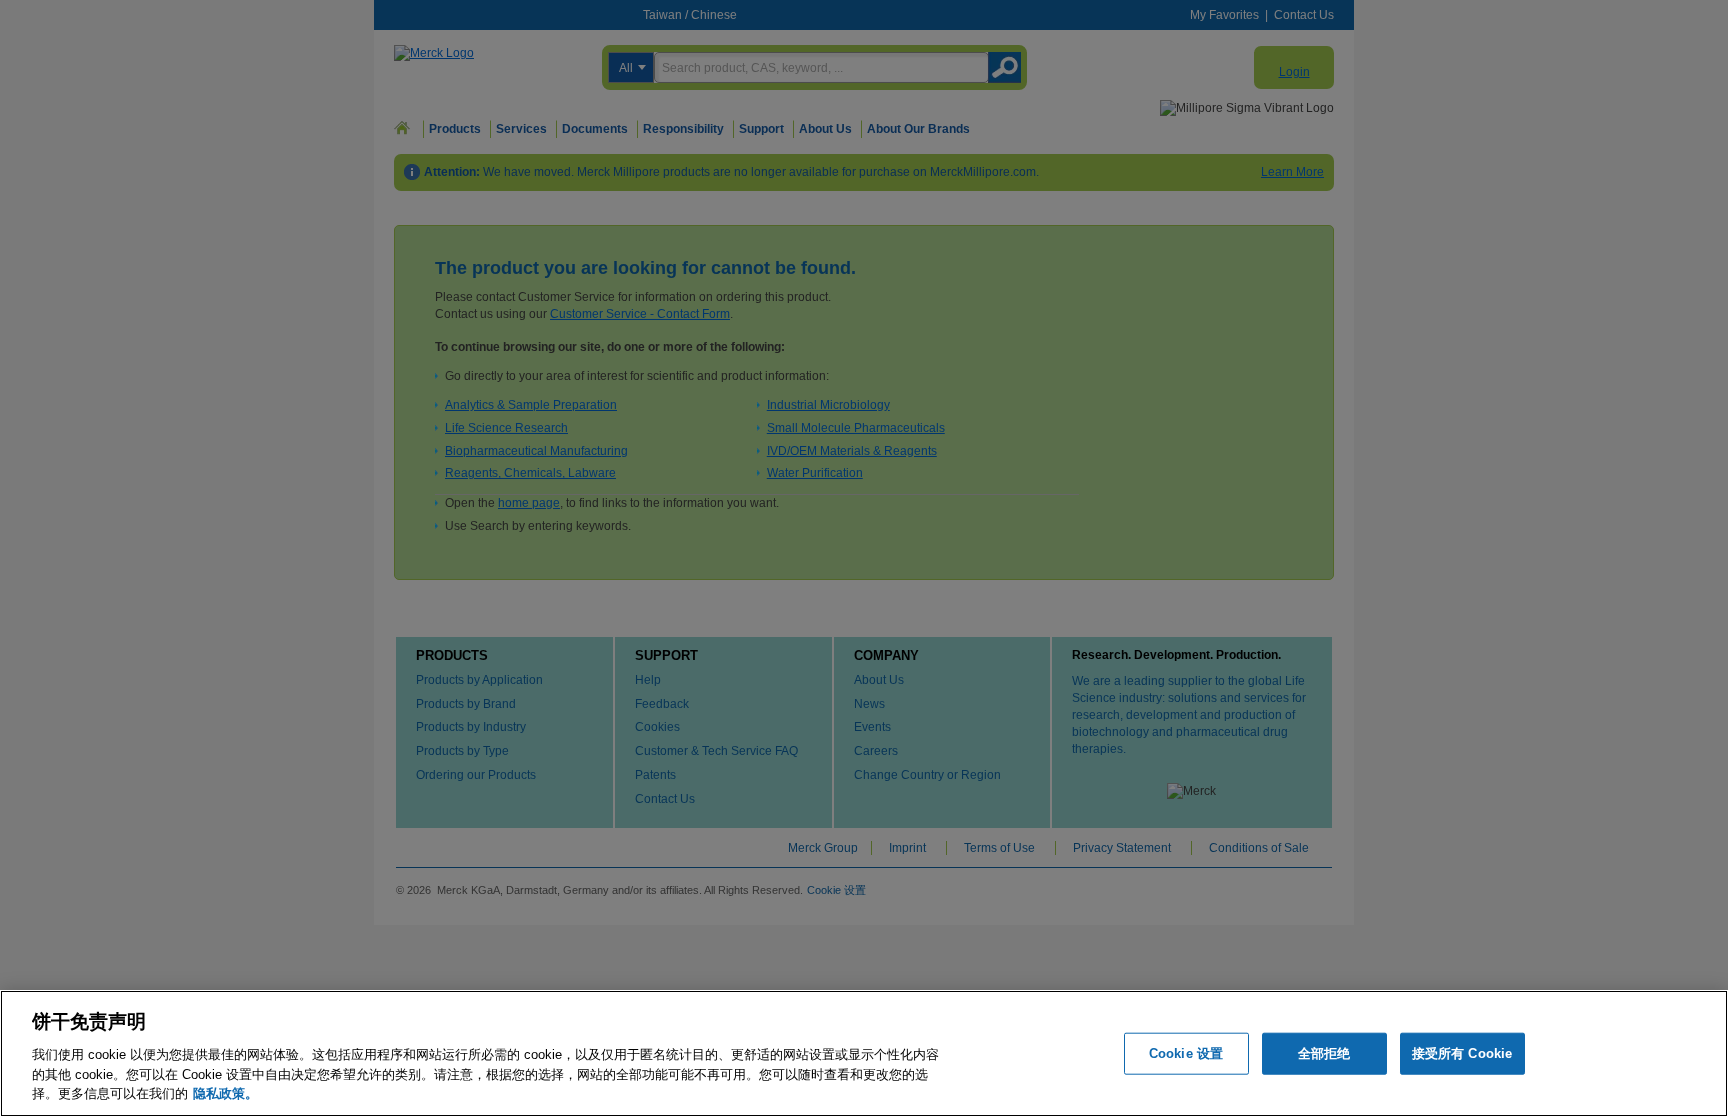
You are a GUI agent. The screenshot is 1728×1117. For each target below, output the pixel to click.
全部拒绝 (1324, 1053)
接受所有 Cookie (1462, 1053)
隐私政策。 (225, 1092)
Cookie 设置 (1186, 1053)
